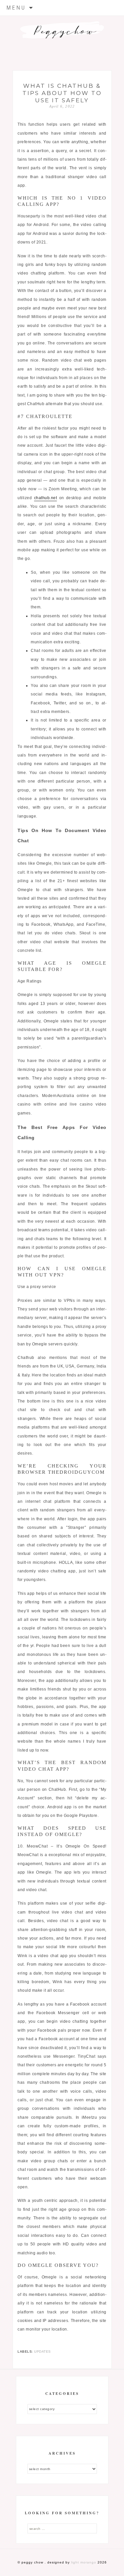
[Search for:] (62, 2528)
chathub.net (46, 498)
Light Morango (84, 2562)
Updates (42, 2351)
